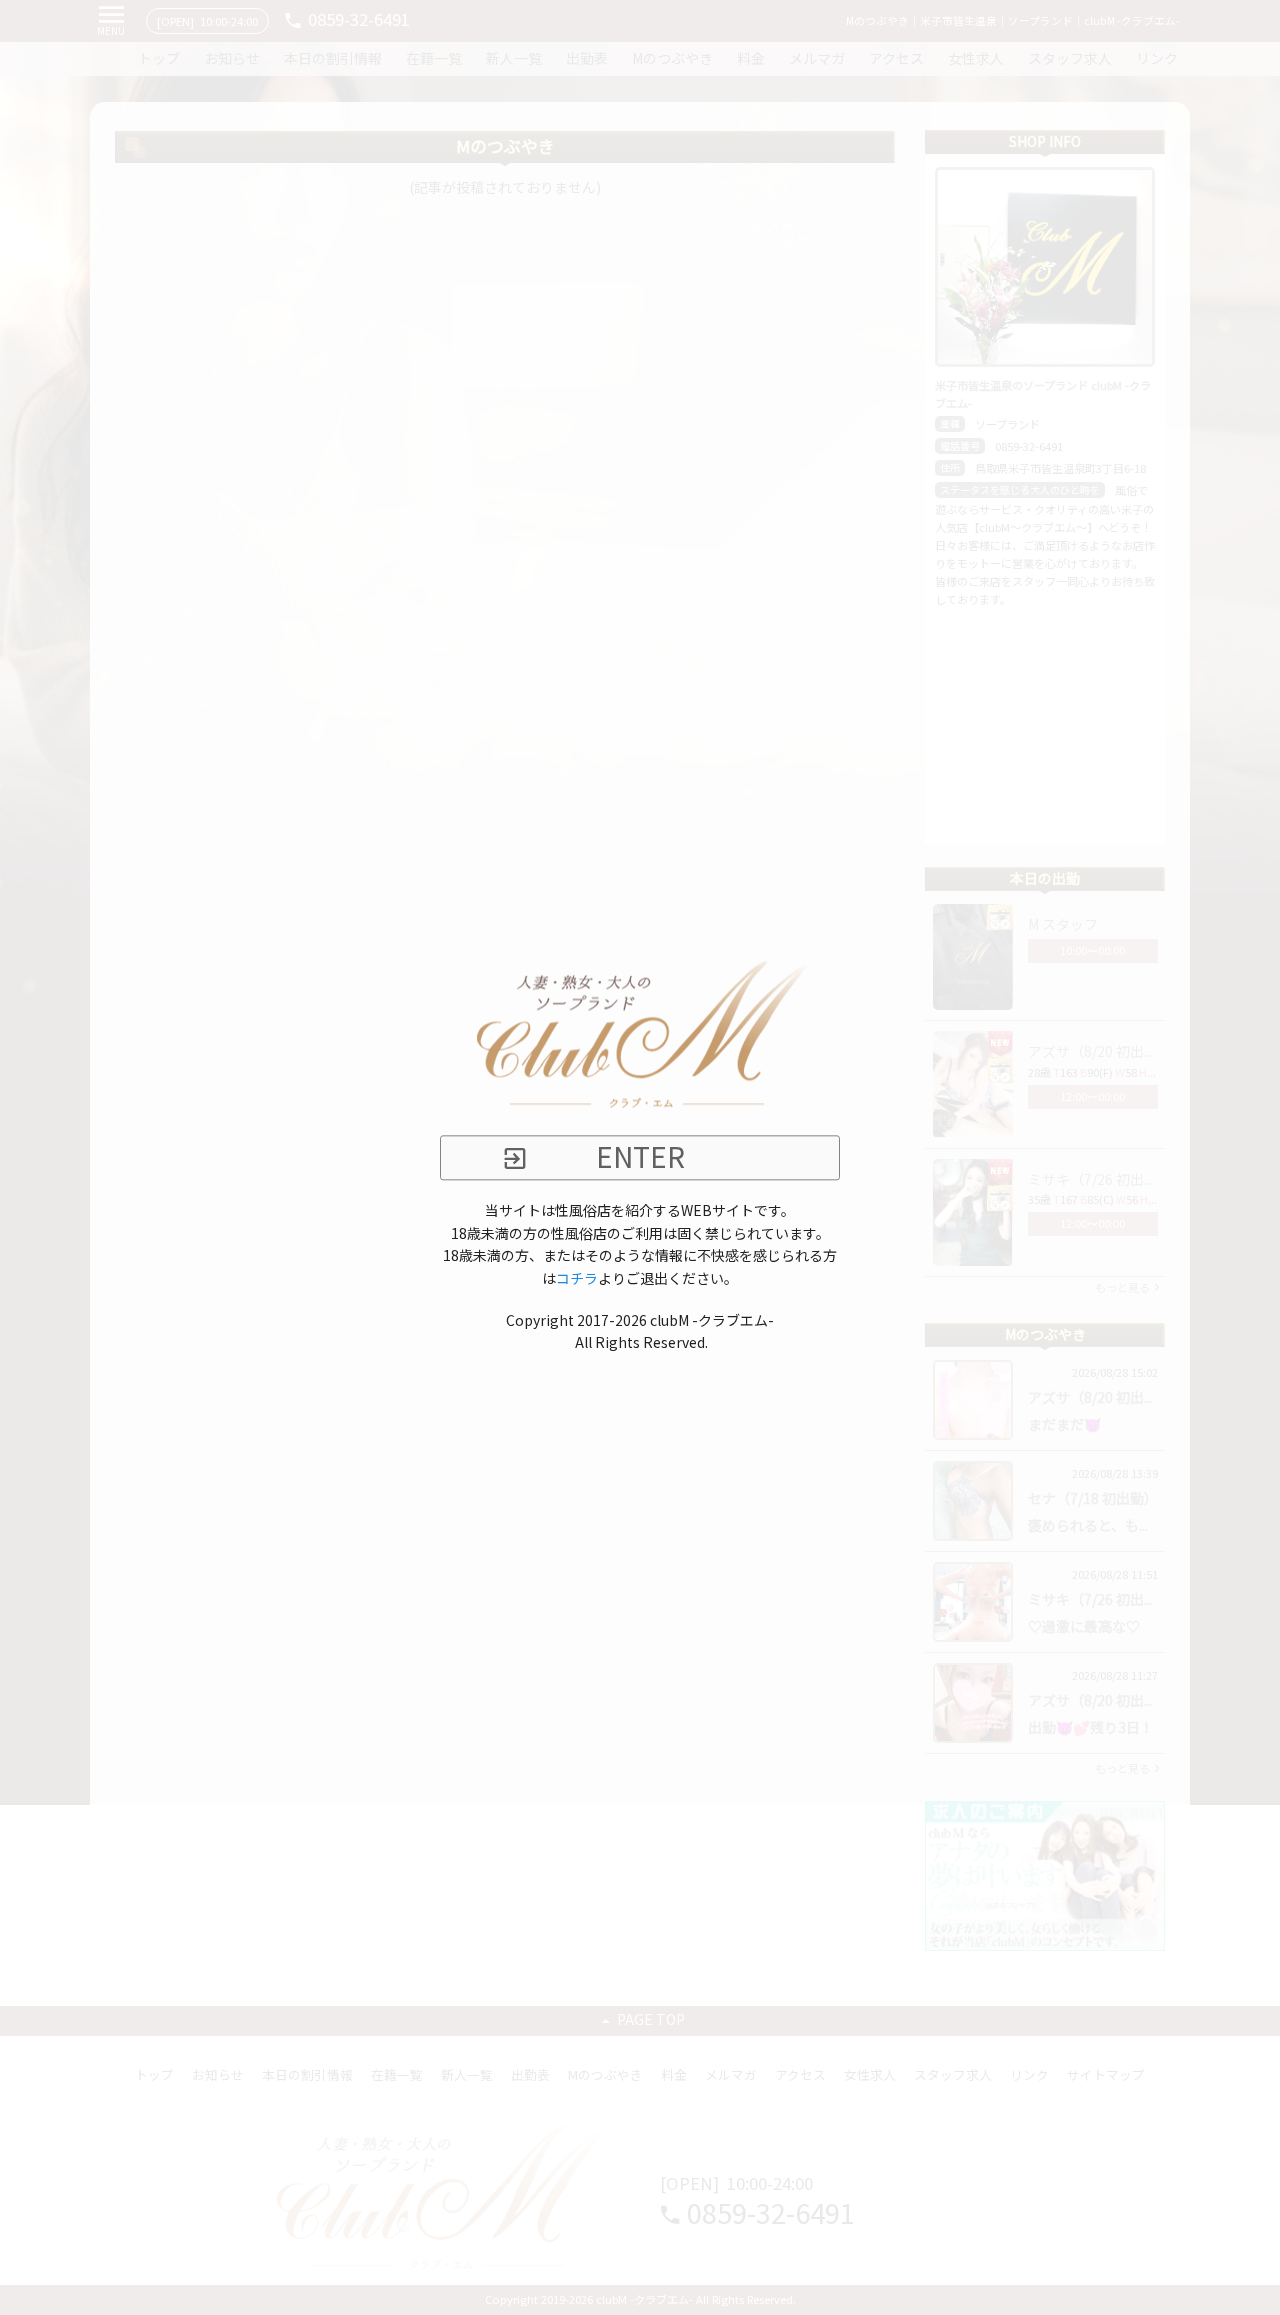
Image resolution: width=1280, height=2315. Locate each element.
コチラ (577, 1279)
